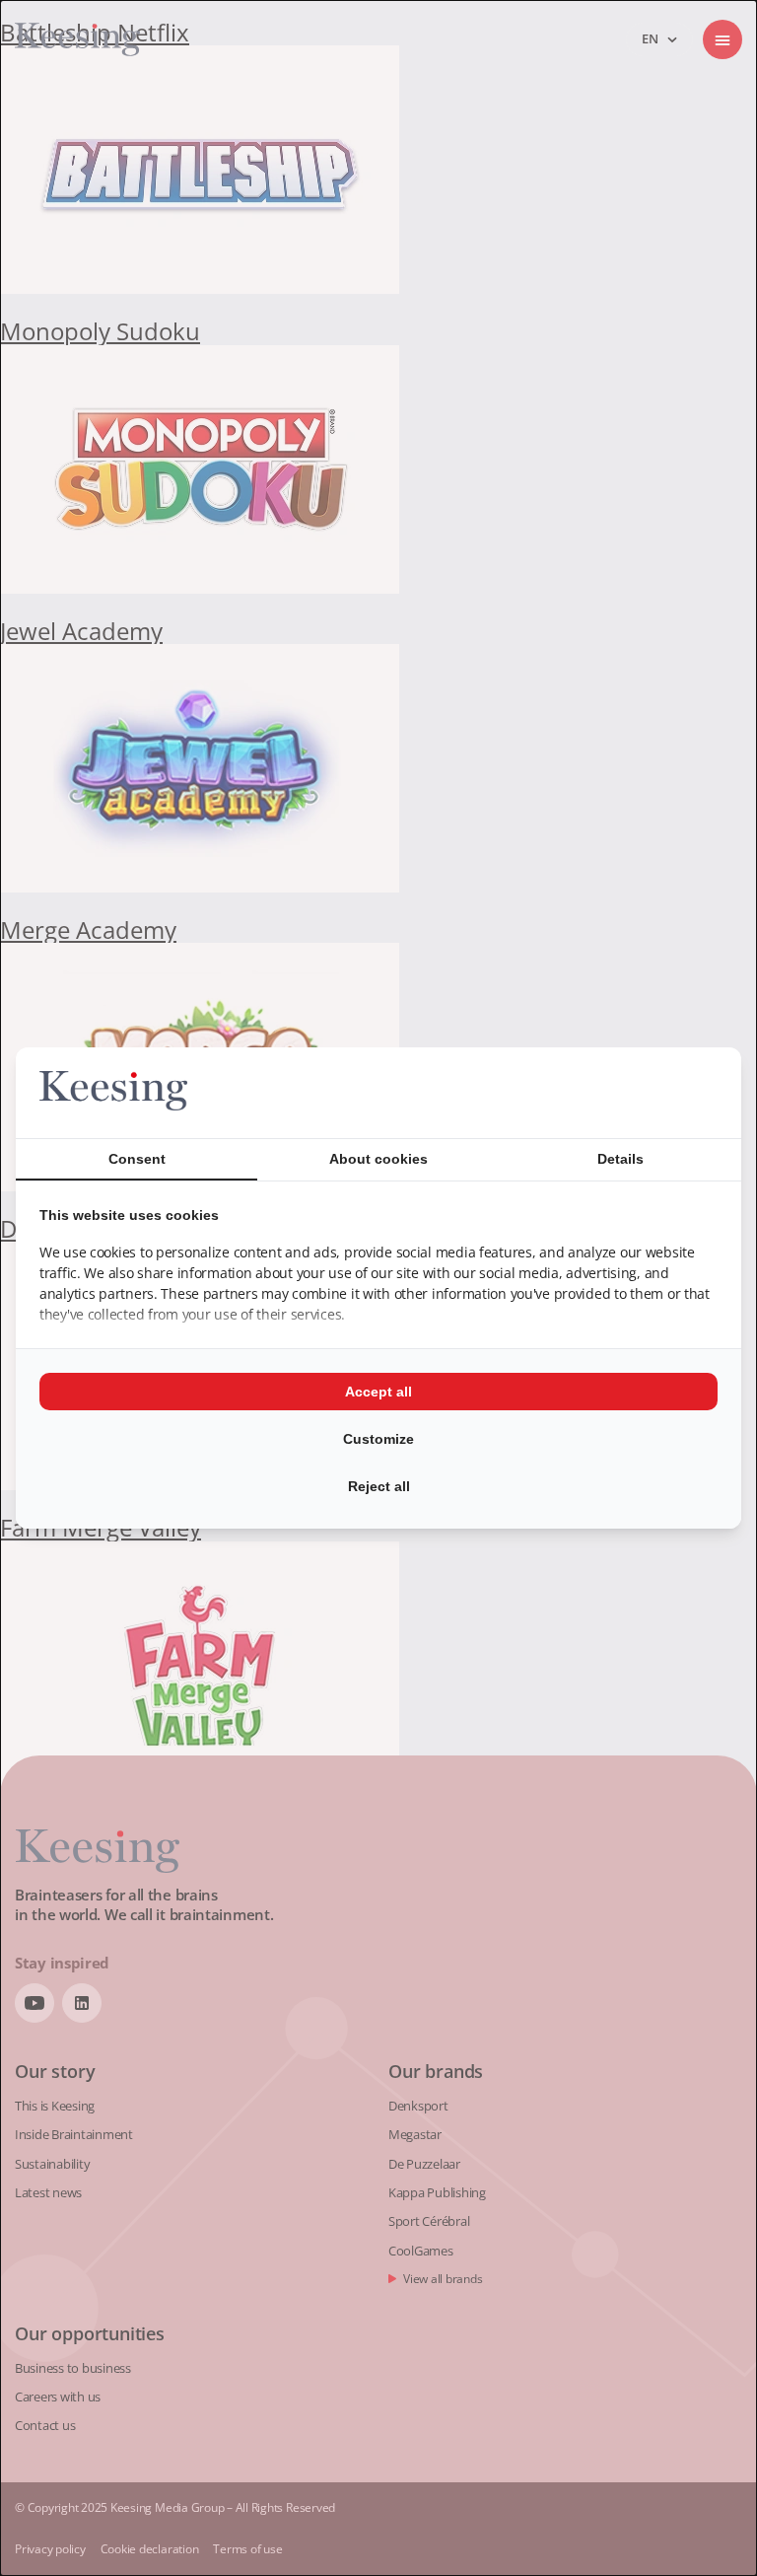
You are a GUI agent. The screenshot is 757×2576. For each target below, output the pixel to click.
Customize (378, 1439)
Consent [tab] (137, 1159)
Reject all (379, 1486)
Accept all (378, 1392)
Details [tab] (620, 1159)
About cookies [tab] (378, 1159)
